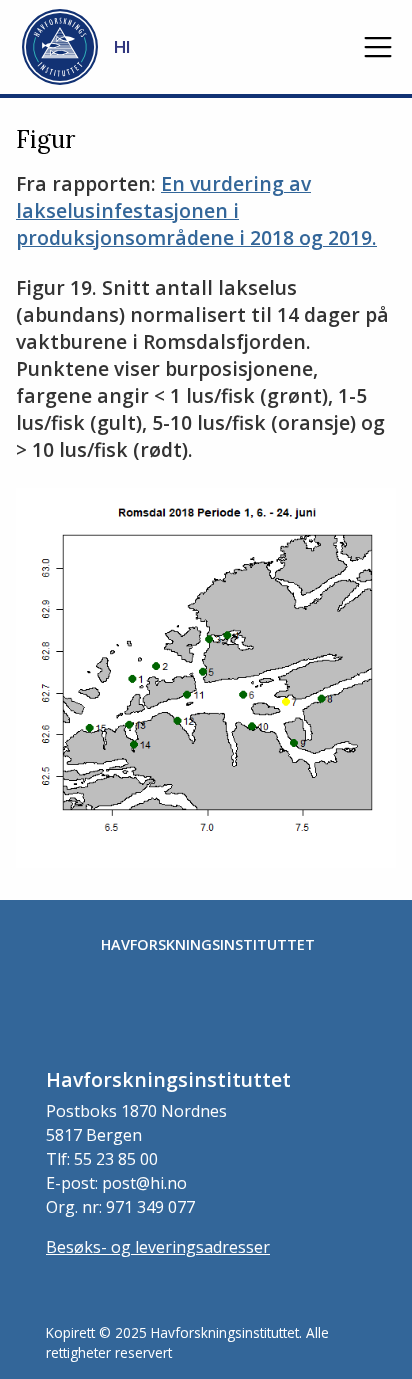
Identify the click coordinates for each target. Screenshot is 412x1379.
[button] (378, 47)
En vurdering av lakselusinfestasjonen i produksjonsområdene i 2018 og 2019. (196, 210)
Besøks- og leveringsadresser (158, 1247)
